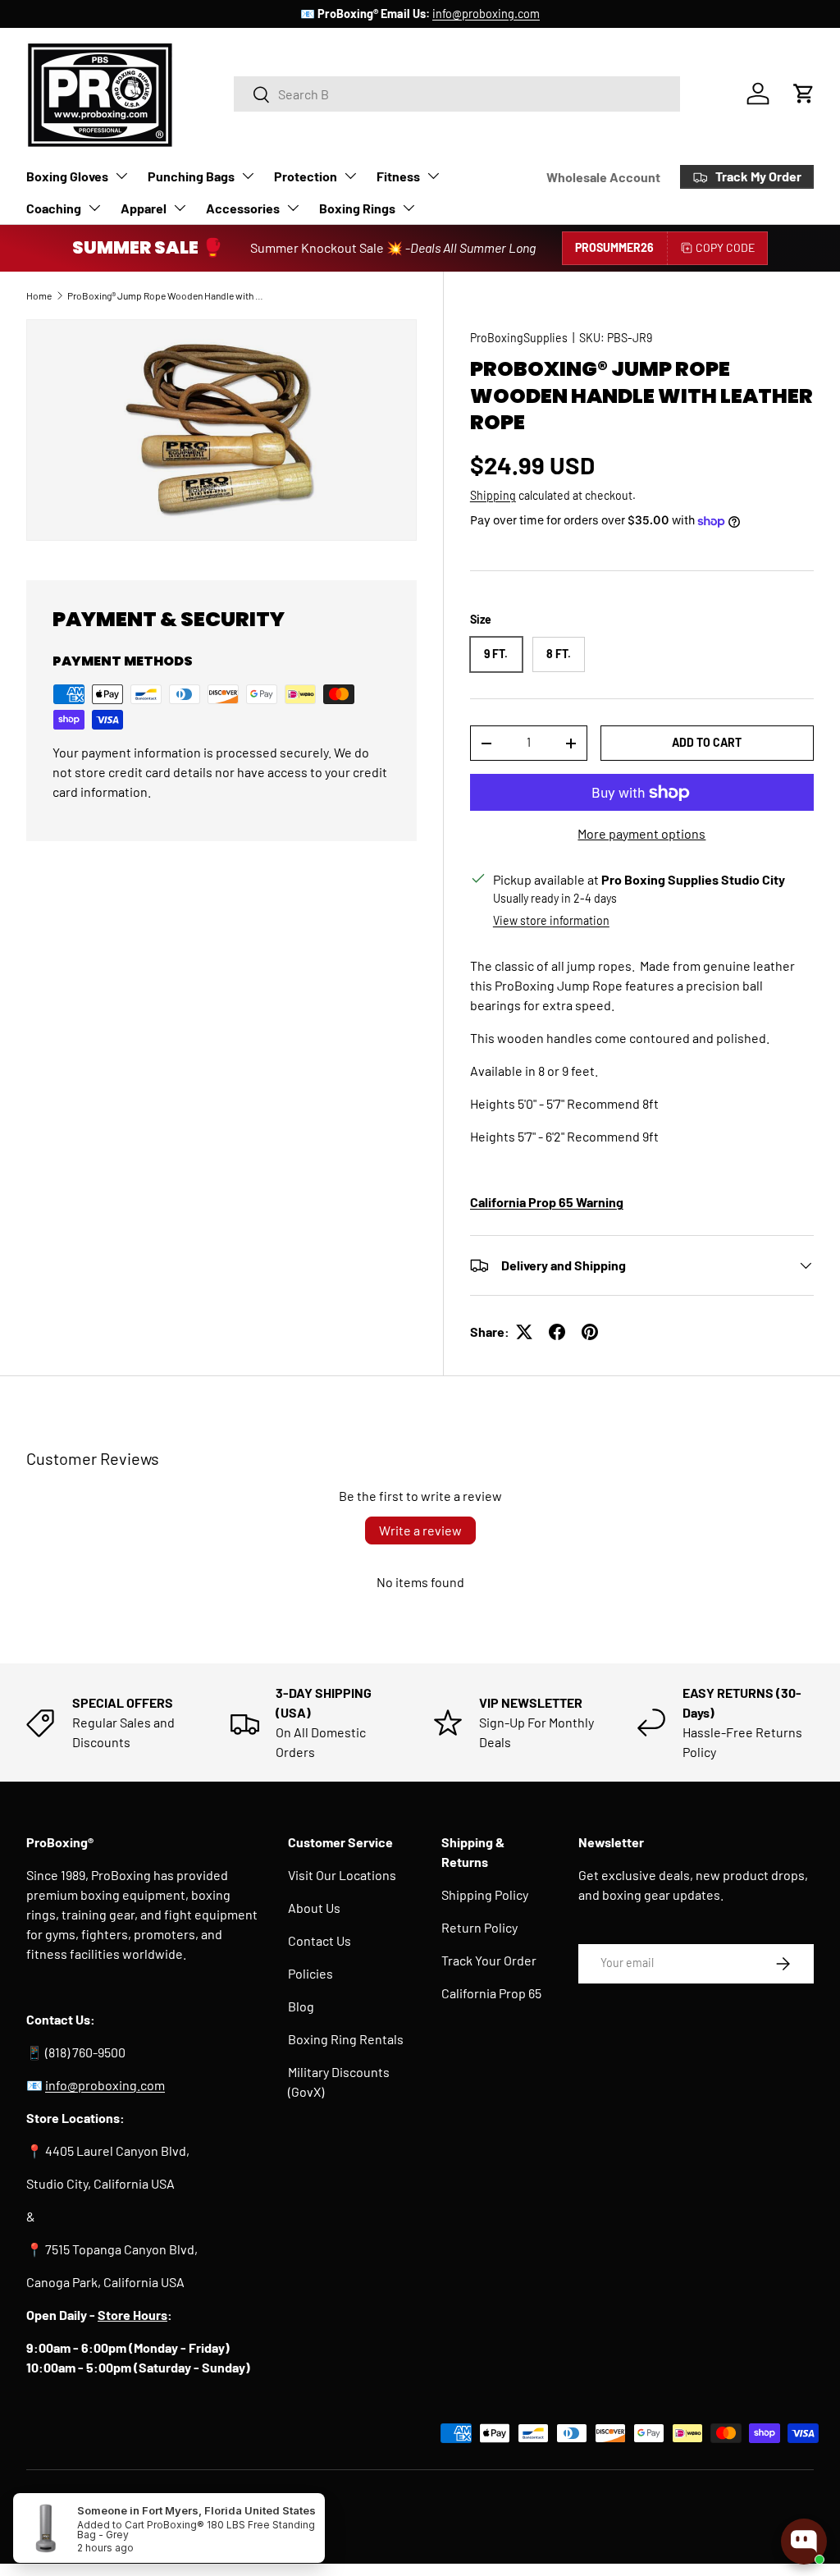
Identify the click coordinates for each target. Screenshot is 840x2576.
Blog (301, 2006)
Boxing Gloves (67, 176)
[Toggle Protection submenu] (350, 176)
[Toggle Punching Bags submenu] (248, 176)
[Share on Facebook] (557, 1332)
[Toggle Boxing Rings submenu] (409, 208)
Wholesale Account (603, 177)
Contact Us (320, 1940)
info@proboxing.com (486, 14)
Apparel (144, 208)
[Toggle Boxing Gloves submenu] (121, 176)
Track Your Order (489, 1960)
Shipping (493, 495)
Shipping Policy (485, 1894)
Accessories (243, 208)
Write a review (420, 1530)
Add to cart (707, 742)
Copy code (725, 247)
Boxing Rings (357, 208)
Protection (306, 176)
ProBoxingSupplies (519, 338)
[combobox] (457, 94)
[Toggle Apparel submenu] (180, 208)
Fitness (398, 176)
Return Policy (479, 1927)
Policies (310, 1973)
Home (39, 295)
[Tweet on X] (524, 1332)
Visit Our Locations (342, 1875)
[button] (804, 94)
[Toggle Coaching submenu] (94, 208)
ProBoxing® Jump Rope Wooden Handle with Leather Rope (166, 295)
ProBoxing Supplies (100, 2504)
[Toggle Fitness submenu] (433, 176)
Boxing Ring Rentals (346, 2039)
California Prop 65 (491, 1993)
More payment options (641, 833)
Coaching (54, 208)
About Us (314, 1908)
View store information (551, 920)
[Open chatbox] (804, 2542)
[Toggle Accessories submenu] (293, 208)
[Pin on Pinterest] (590, 1332)
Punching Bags (191, 176)
